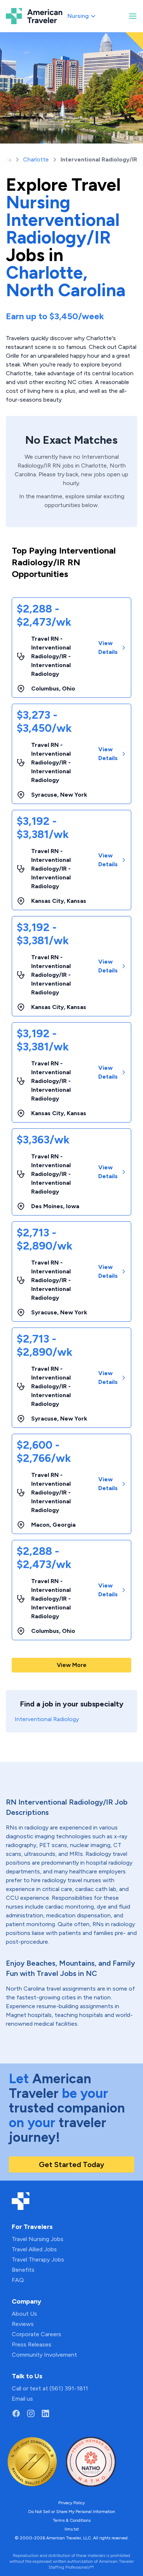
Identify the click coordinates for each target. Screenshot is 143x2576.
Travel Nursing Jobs (38, 2239)
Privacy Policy (71, 2503)
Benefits (23, 2270)
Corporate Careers (36, 2334)
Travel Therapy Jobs (38, 2259)
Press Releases (32, 2344)
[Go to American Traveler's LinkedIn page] (45, 2413)
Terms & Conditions (72, 2520)
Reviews (23, 2324)
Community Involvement (44, 2355)
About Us (24, 2314)
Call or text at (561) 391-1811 (50, 2388)
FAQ (18, 2280)
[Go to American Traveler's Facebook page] (16, 2413)
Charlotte (36, 159)
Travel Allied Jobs (34, 2249)
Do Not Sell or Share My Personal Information (72, 2512)
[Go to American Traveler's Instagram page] (31, 2413)
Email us (22, 2399)
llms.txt (72, 2529)
